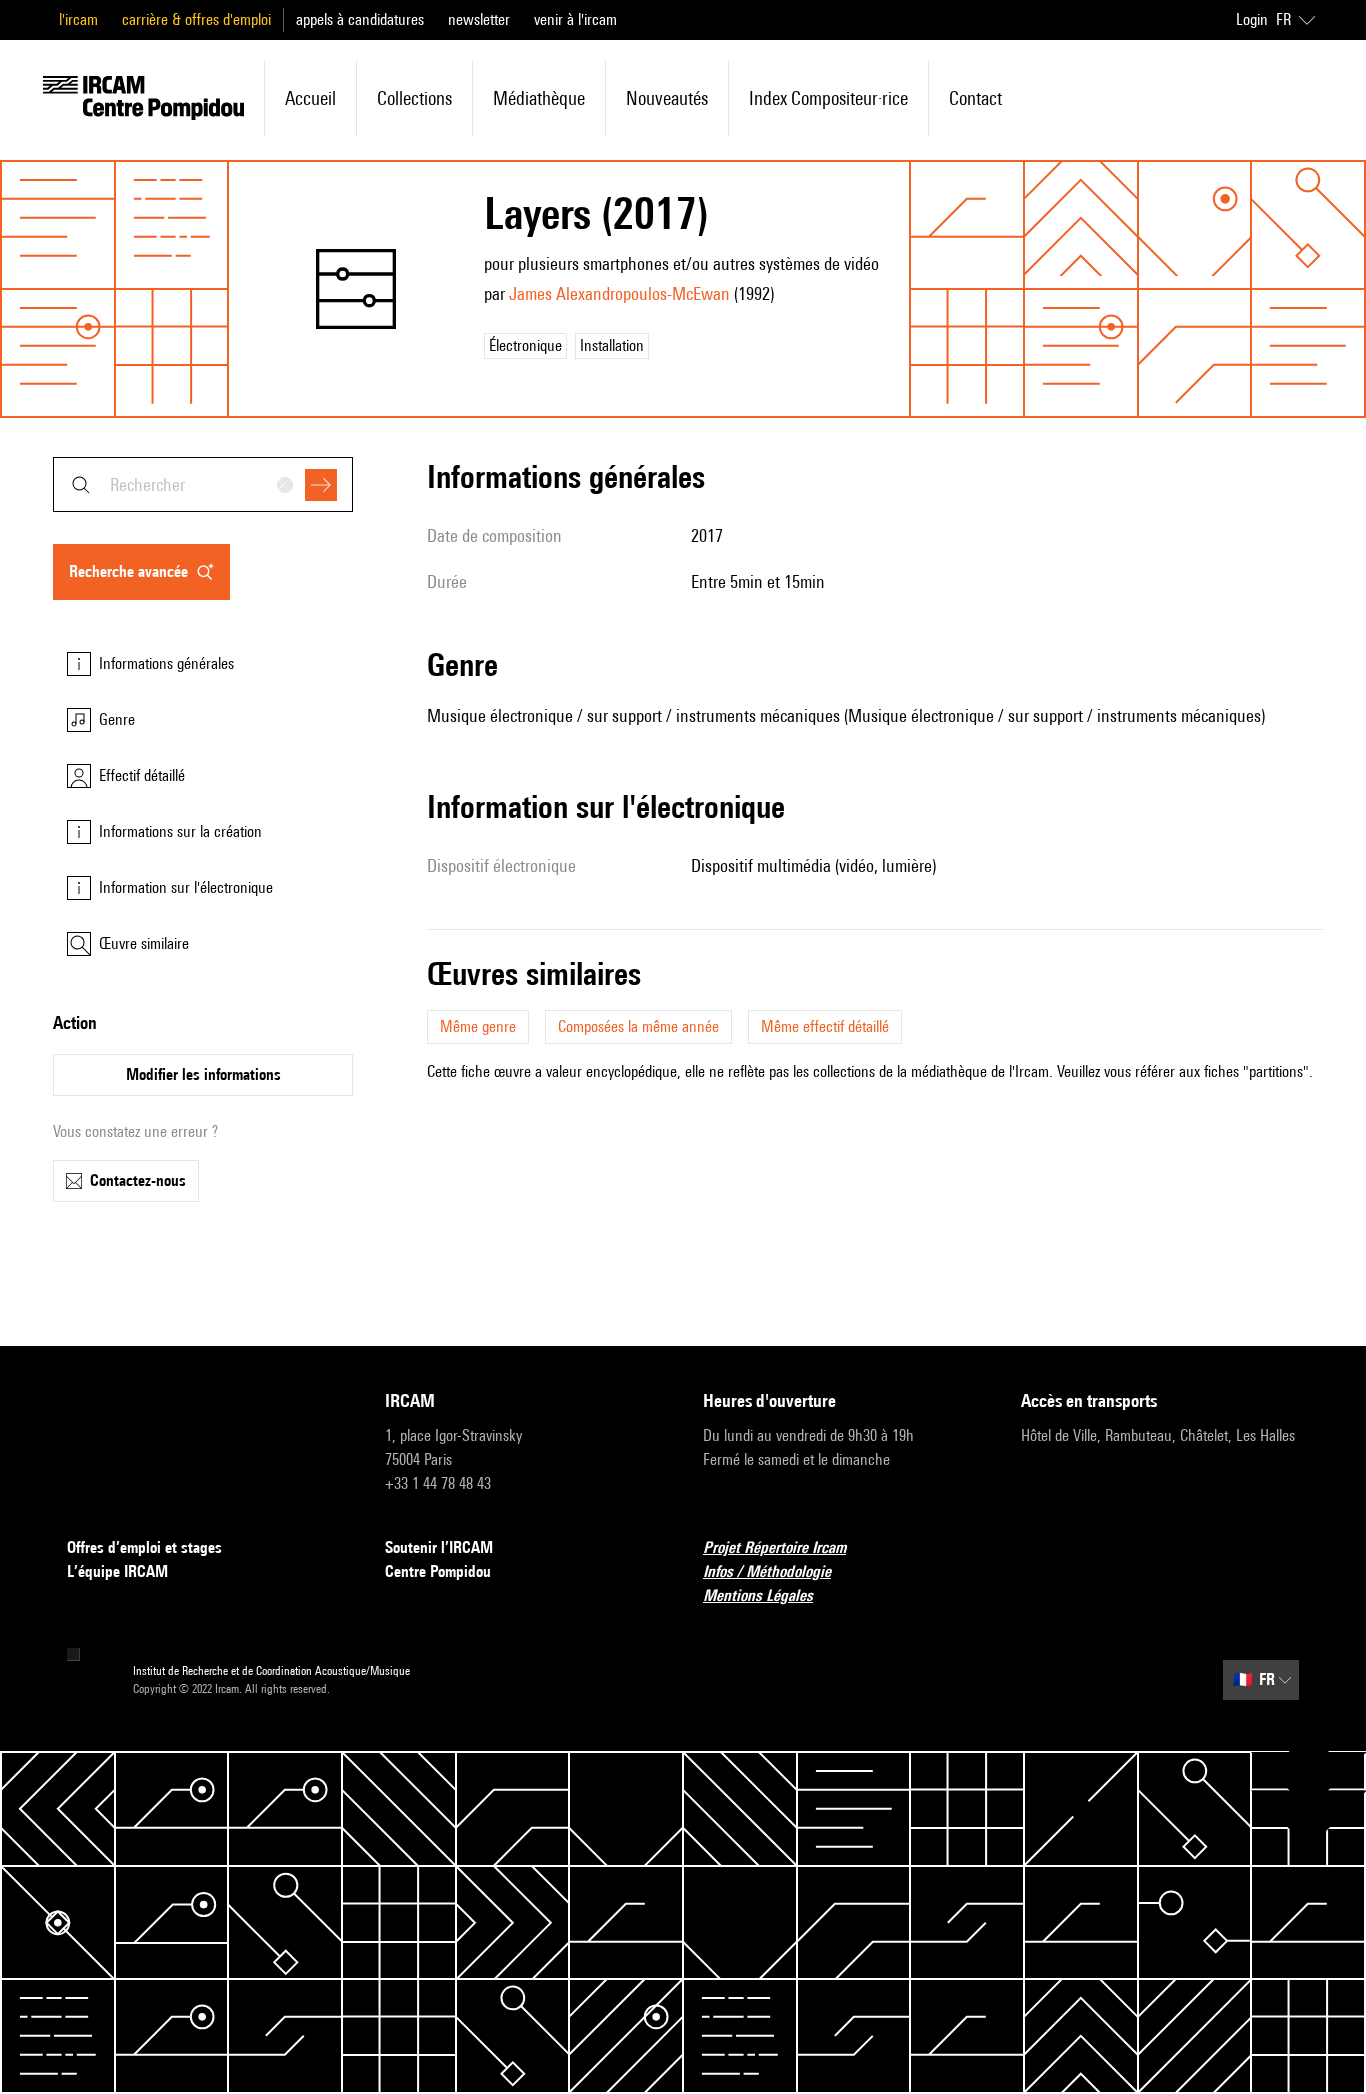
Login (1252, 19)
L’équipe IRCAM (117, 1571)
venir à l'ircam (575, 19)
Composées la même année (638, 1026)
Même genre (478, 1026)
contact (975, 98)
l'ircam (78, 19)
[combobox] (203, 484)
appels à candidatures (360, 19)
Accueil (310, 98)
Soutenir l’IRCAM (439, 1547)
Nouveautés (667, 98)
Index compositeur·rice (828, 98)
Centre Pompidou (438, 1571)
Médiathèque (539, 98)
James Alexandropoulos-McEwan (619, 293)
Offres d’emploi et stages (144, 1547)
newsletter (479, 19)
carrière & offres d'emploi (196, 19)
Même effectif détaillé (825, 1026)
